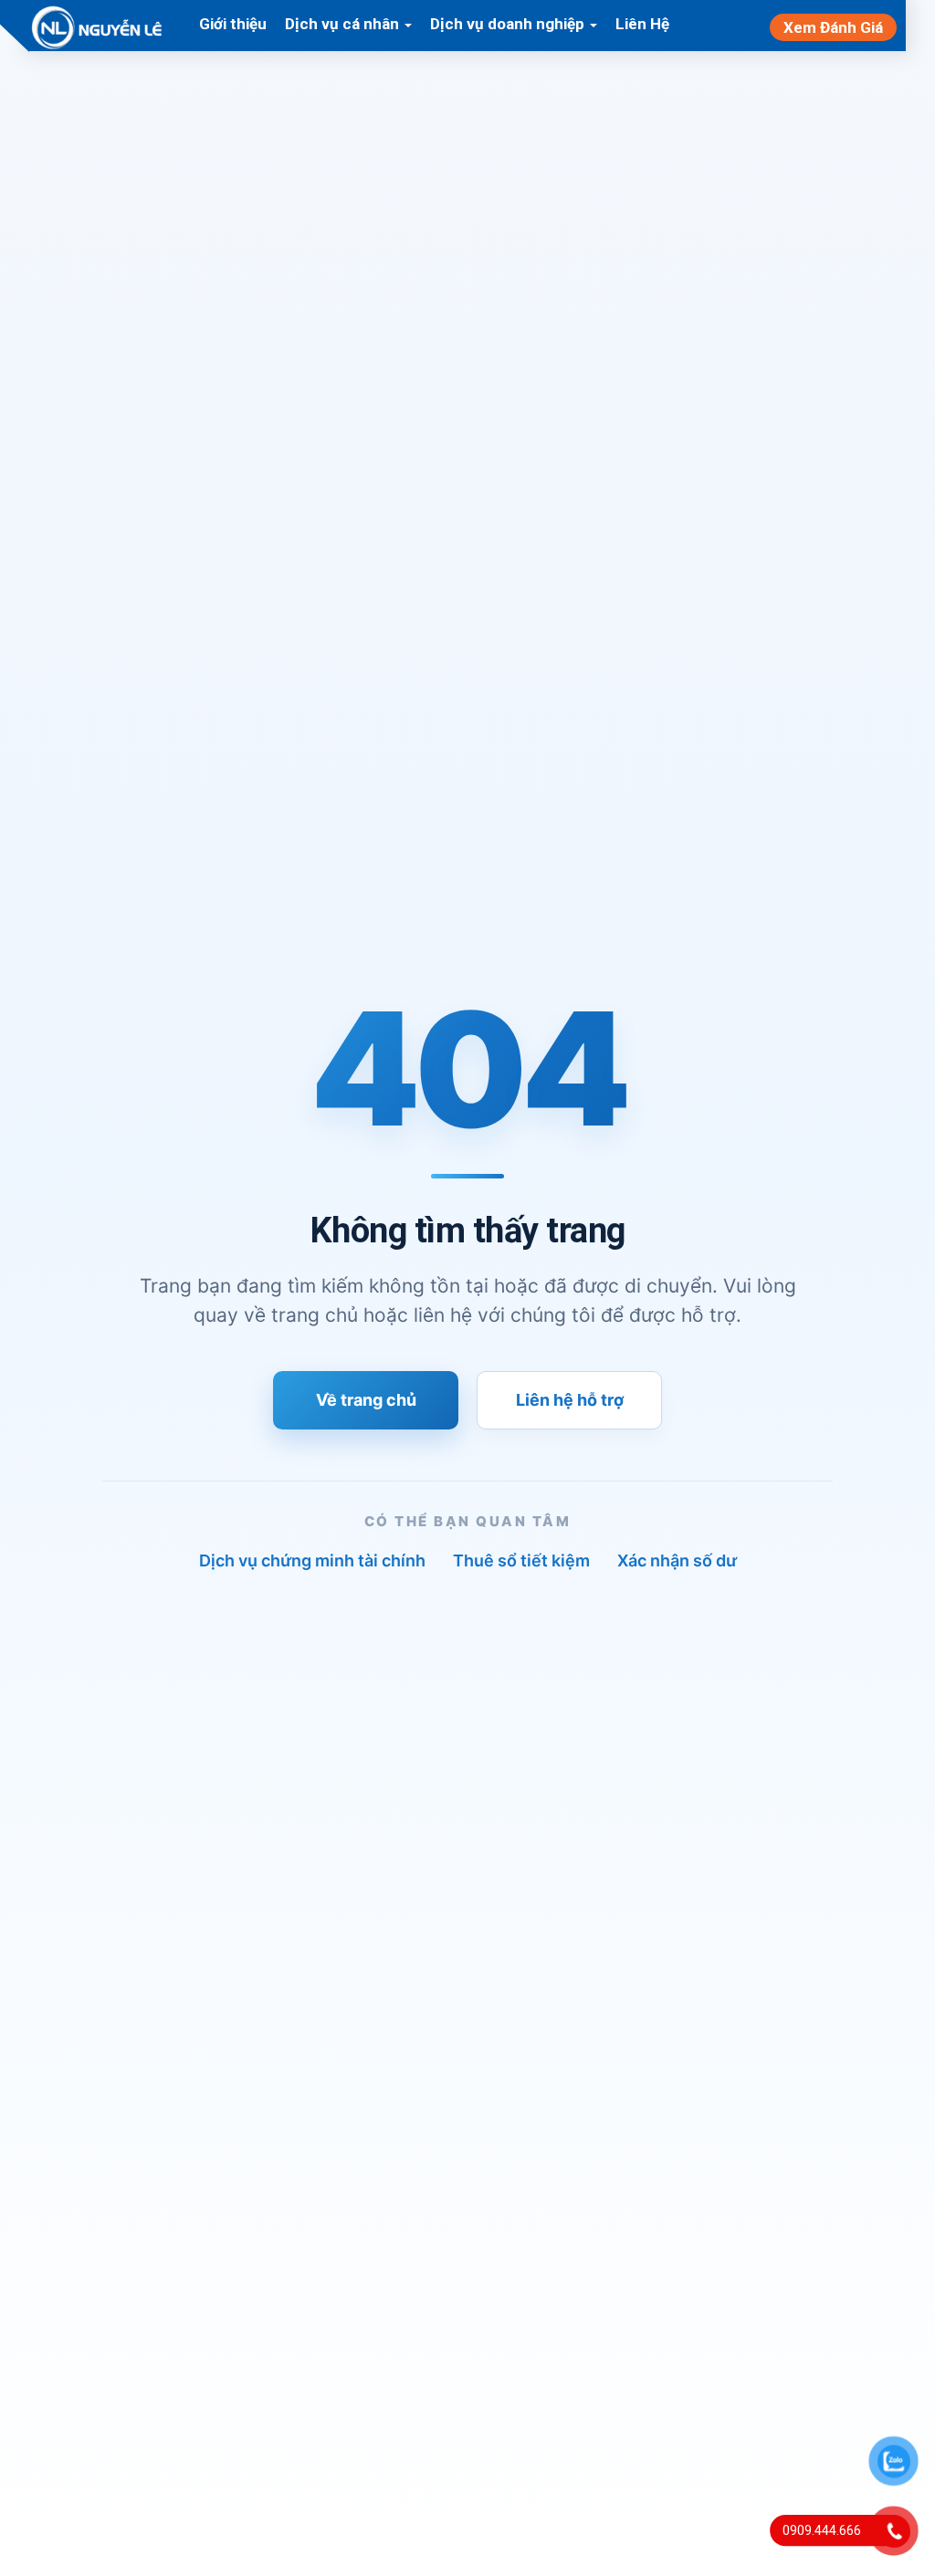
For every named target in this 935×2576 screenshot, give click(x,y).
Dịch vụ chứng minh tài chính (312, 1560)
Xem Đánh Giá (833, 27)
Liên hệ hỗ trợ (570, 1400)
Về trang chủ (366, 1400)
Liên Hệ (642, 24)
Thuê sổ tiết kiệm (521, 1560)
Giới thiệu (233, 24)
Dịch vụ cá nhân (344, 24)
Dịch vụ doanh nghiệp (509, 24)
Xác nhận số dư (677, 1560)
